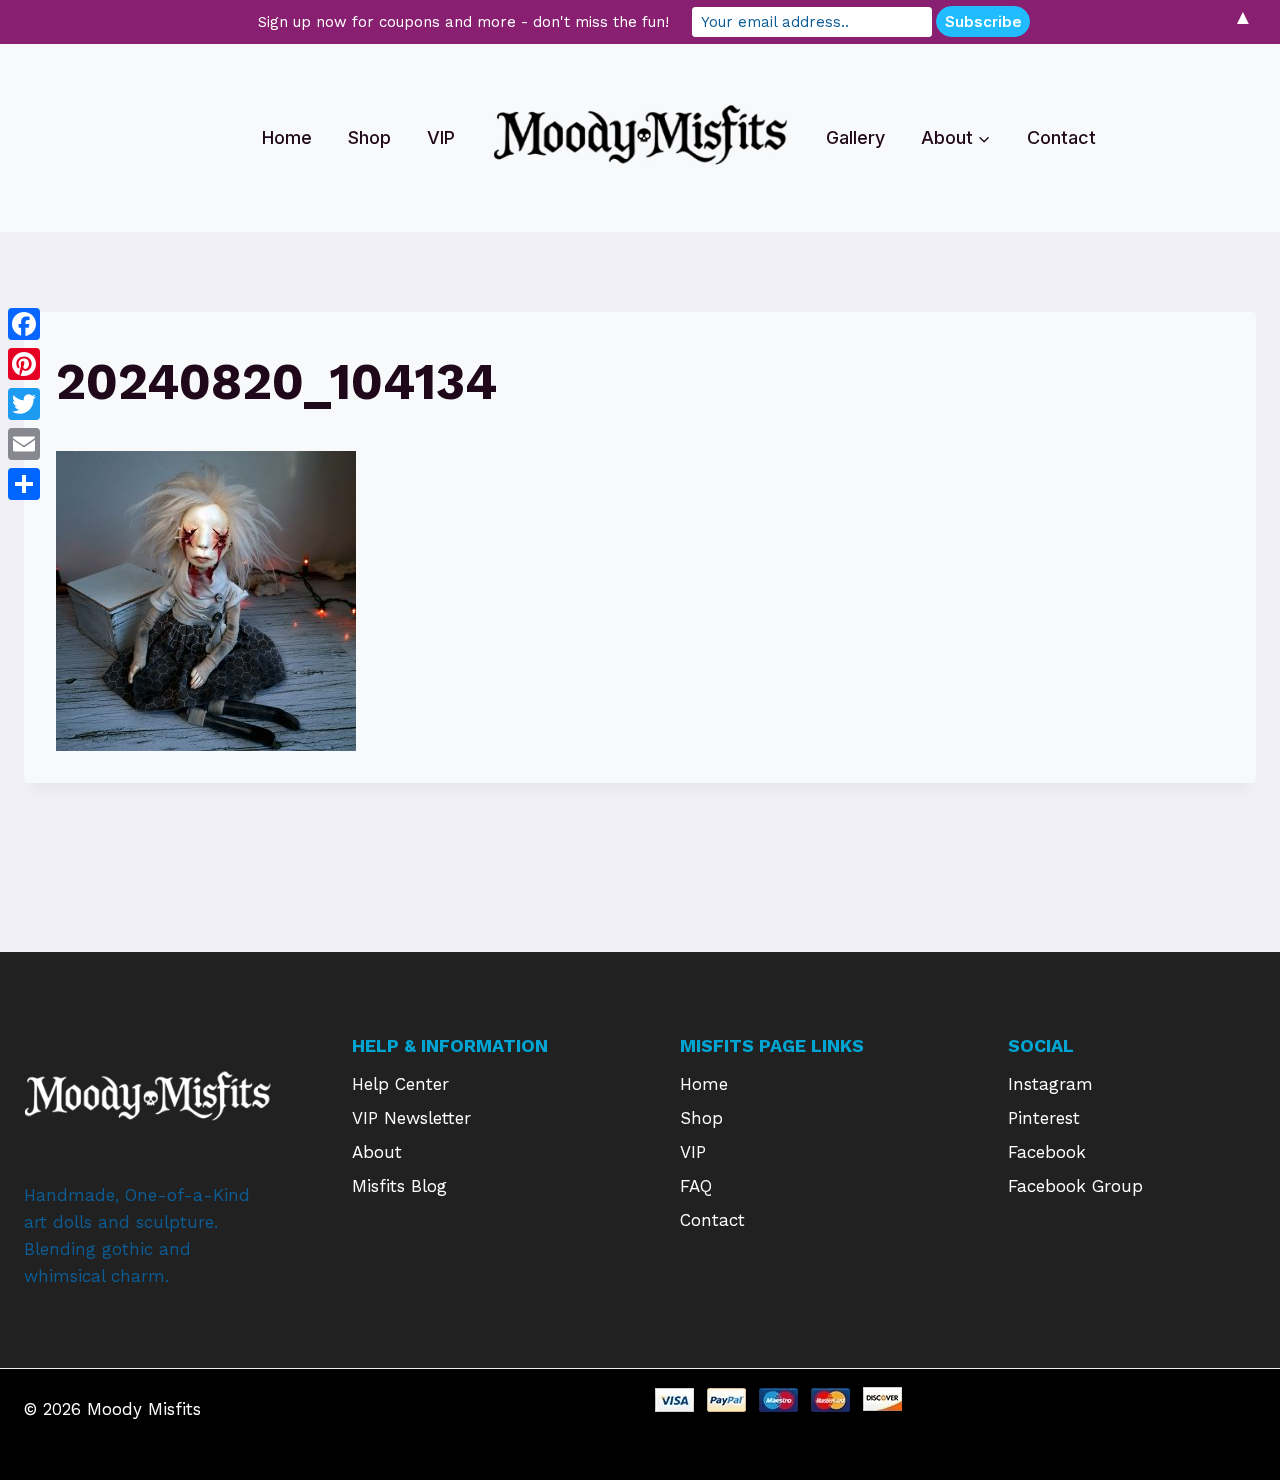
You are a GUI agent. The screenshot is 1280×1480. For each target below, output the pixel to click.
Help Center (400, 1084)
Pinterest (1044, 1118)
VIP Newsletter (411, 1118)
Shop (369, 137)
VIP (441, 137)
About (377, 1152)
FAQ (696, 1186)
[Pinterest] (24, 364)
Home (287, 137)
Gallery (855, 137)
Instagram (1050, 1084)
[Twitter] (24, 404)
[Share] (24, 484)
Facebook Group (1075, 1186)
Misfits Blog (399, 1186)
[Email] (24, 444)
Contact (1061, 137)
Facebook (1047, 1152)
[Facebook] (24, 324)
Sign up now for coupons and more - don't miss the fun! (463, 22)
